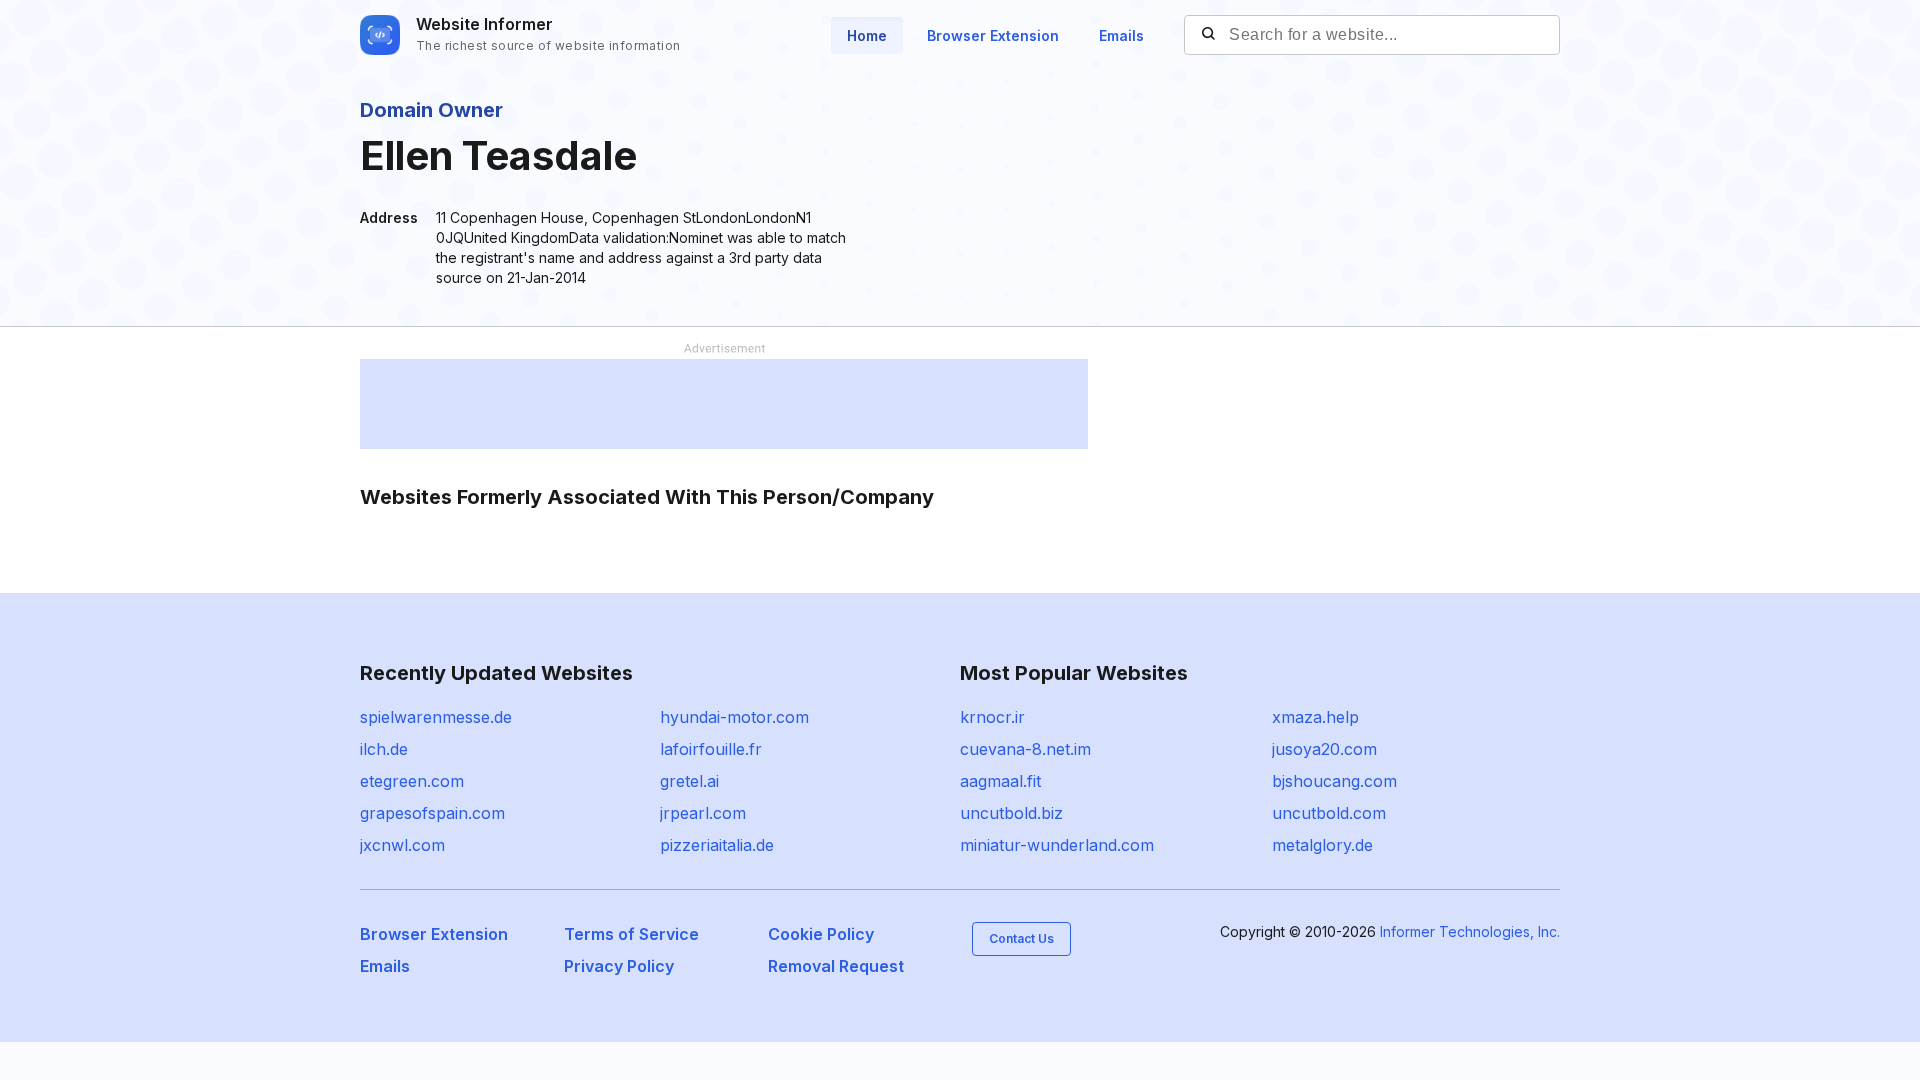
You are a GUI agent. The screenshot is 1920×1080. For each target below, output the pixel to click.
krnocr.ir (992, 717)
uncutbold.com (1329, 813)
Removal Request (836, 966)
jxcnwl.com (402, 845)
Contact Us (1021, 938)
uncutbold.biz (1011, 813)
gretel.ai (689, 781)
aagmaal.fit (1000, 781)
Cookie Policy (821, 934)
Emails (1121, 35)
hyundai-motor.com (734, 717)
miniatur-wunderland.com (1057, 845)
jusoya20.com (1324, 749)
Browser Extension (993, 35)
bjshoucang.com (1334, 781)
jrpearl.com (703, 813)
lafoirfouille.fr (711, 749)
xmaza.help (1315, 717)
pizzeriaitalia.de (717, 845)
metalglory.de (1322, 845)
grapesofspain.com (432, 813)
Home (867, 35)
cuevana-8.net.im (1025, 749)
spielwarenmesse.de (436, 717)
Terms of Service (631, 934)
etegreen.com (412, 781)
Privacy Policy (619, 966)
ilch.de (384, 749)
